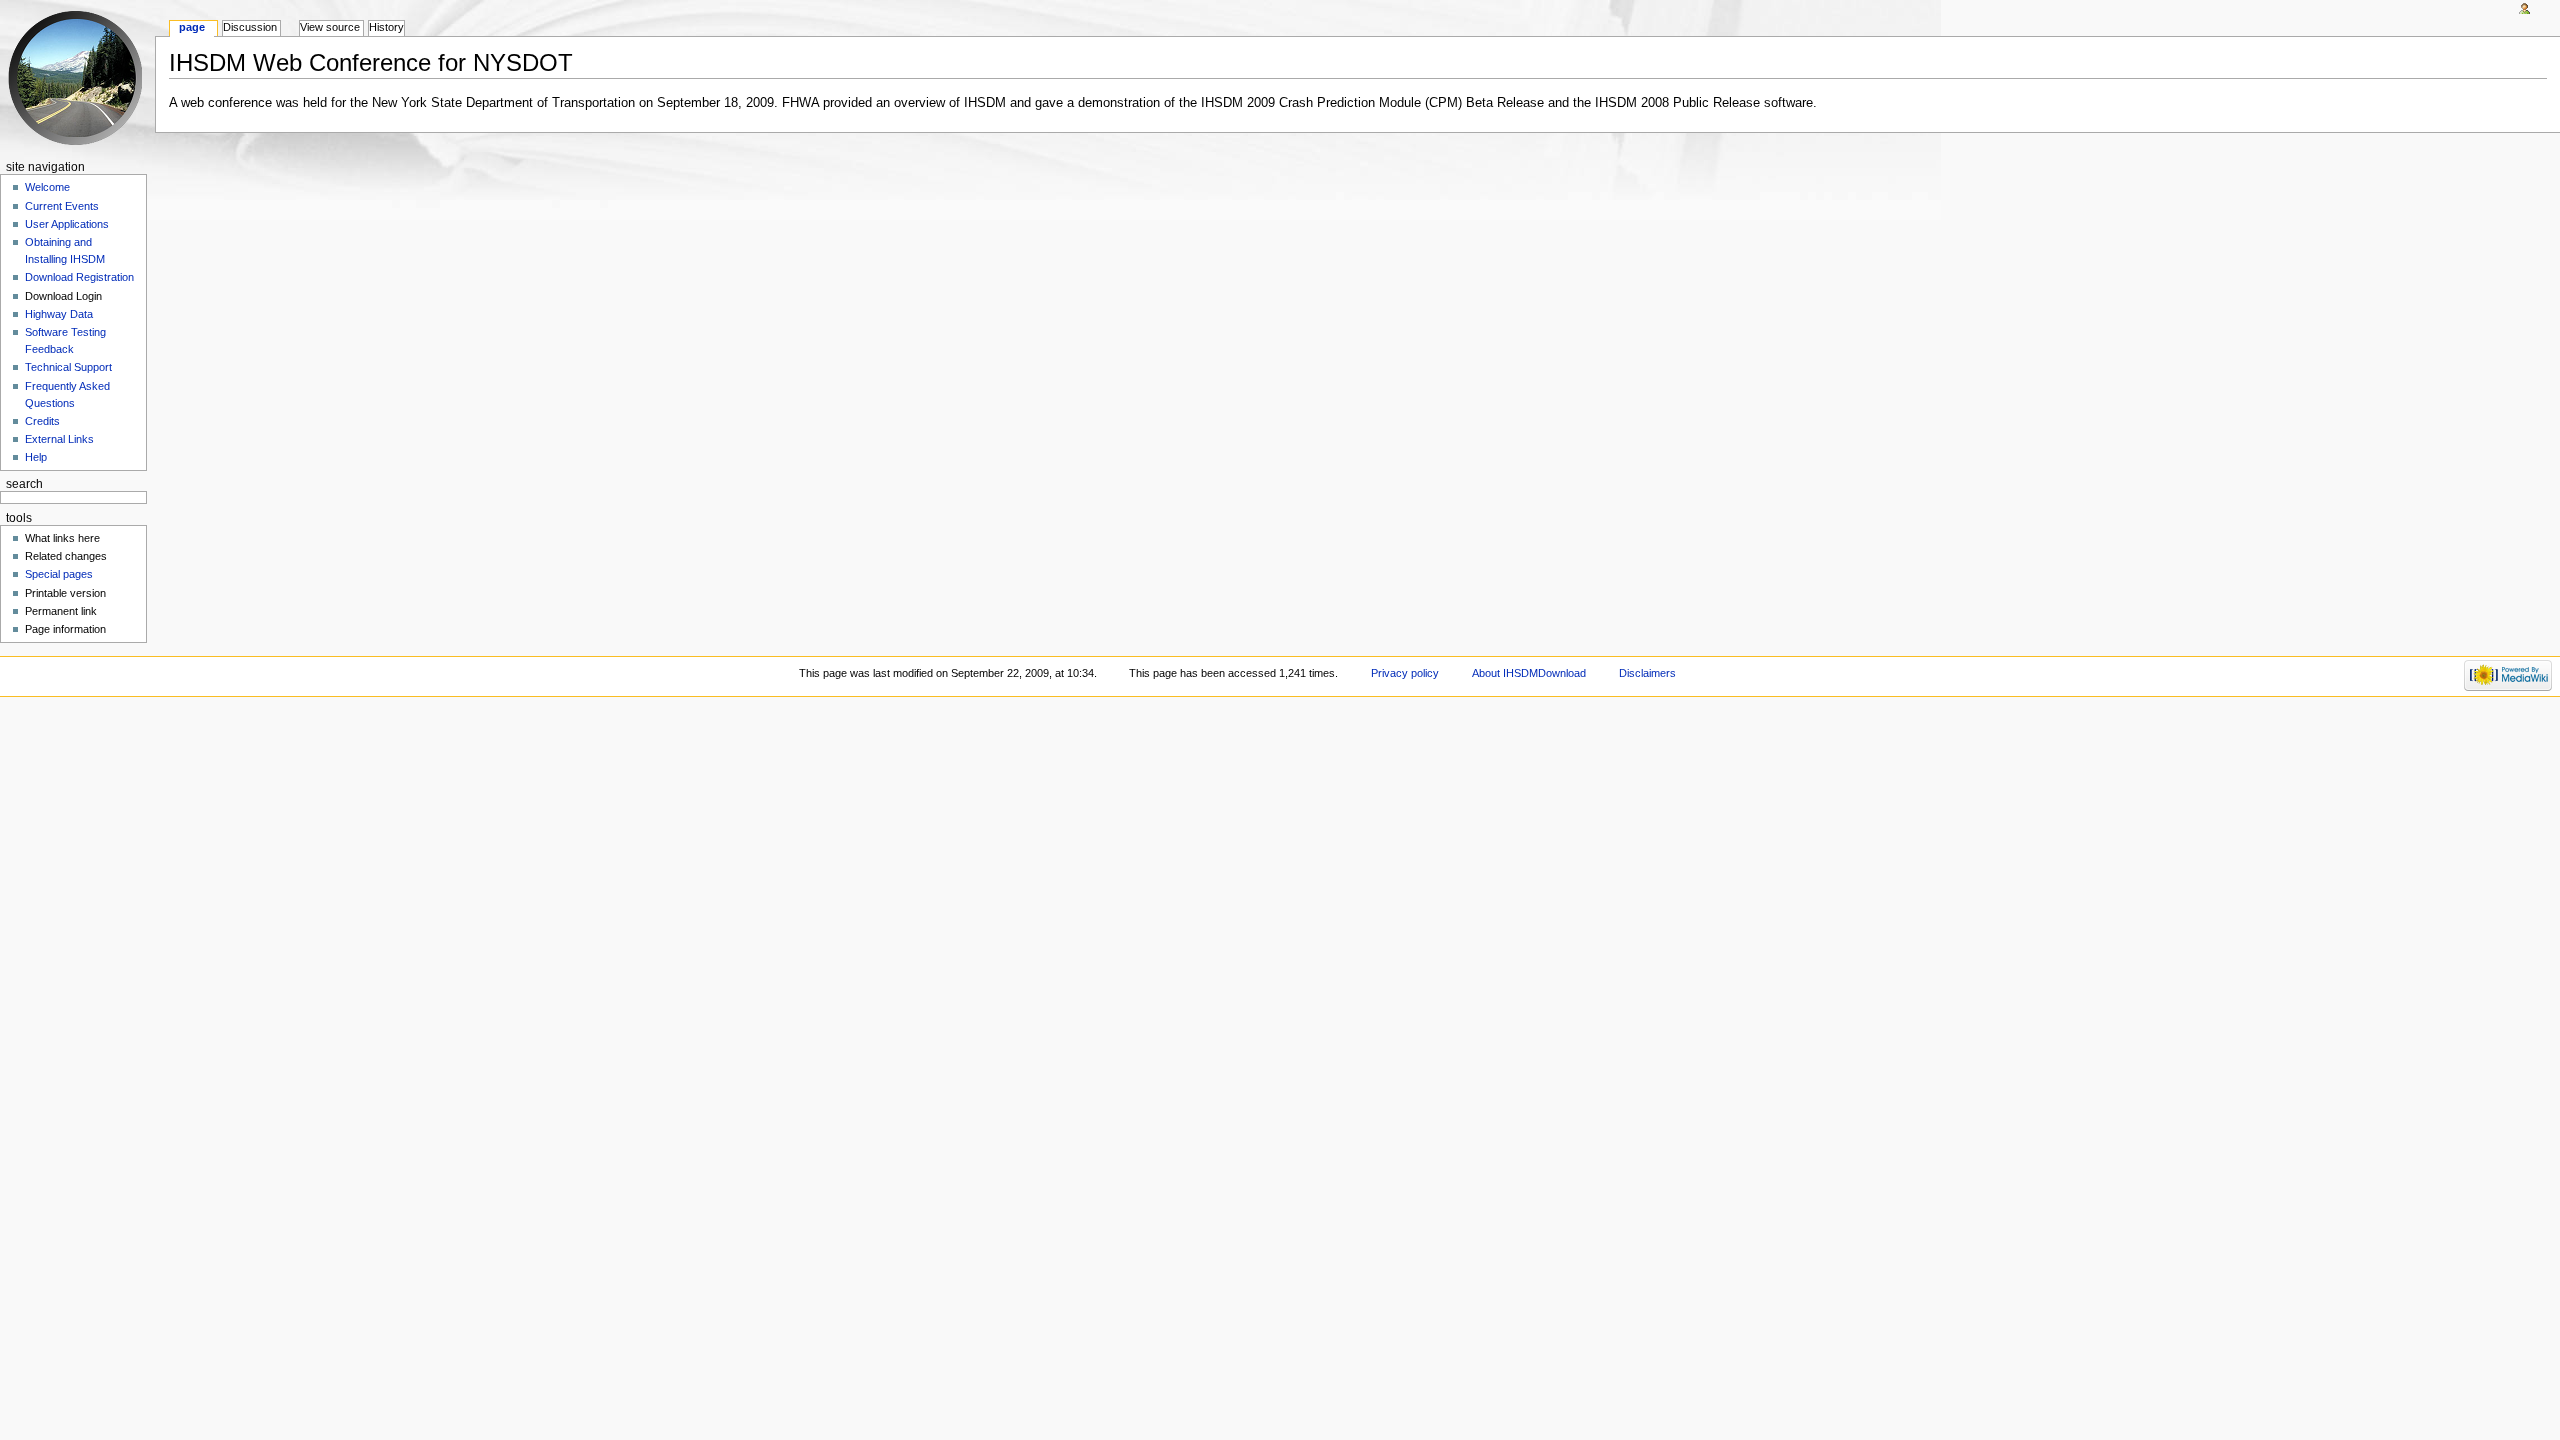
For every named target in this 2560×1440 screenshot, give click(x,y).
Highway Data (59, 314)
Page (192, 27)
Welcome (47, 187)
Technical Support (68, 367)
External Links (59, 439)
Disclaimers (1647, 673)
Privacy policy (1405, 673)
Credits (42, 421)
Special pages (59, 574)
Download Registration (79, 277)
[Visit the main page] (77, 77)
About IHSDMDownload (1529, 673)
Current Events (62, 206)
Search (24, 484)
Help (36, 457)
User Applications (67, 224)
